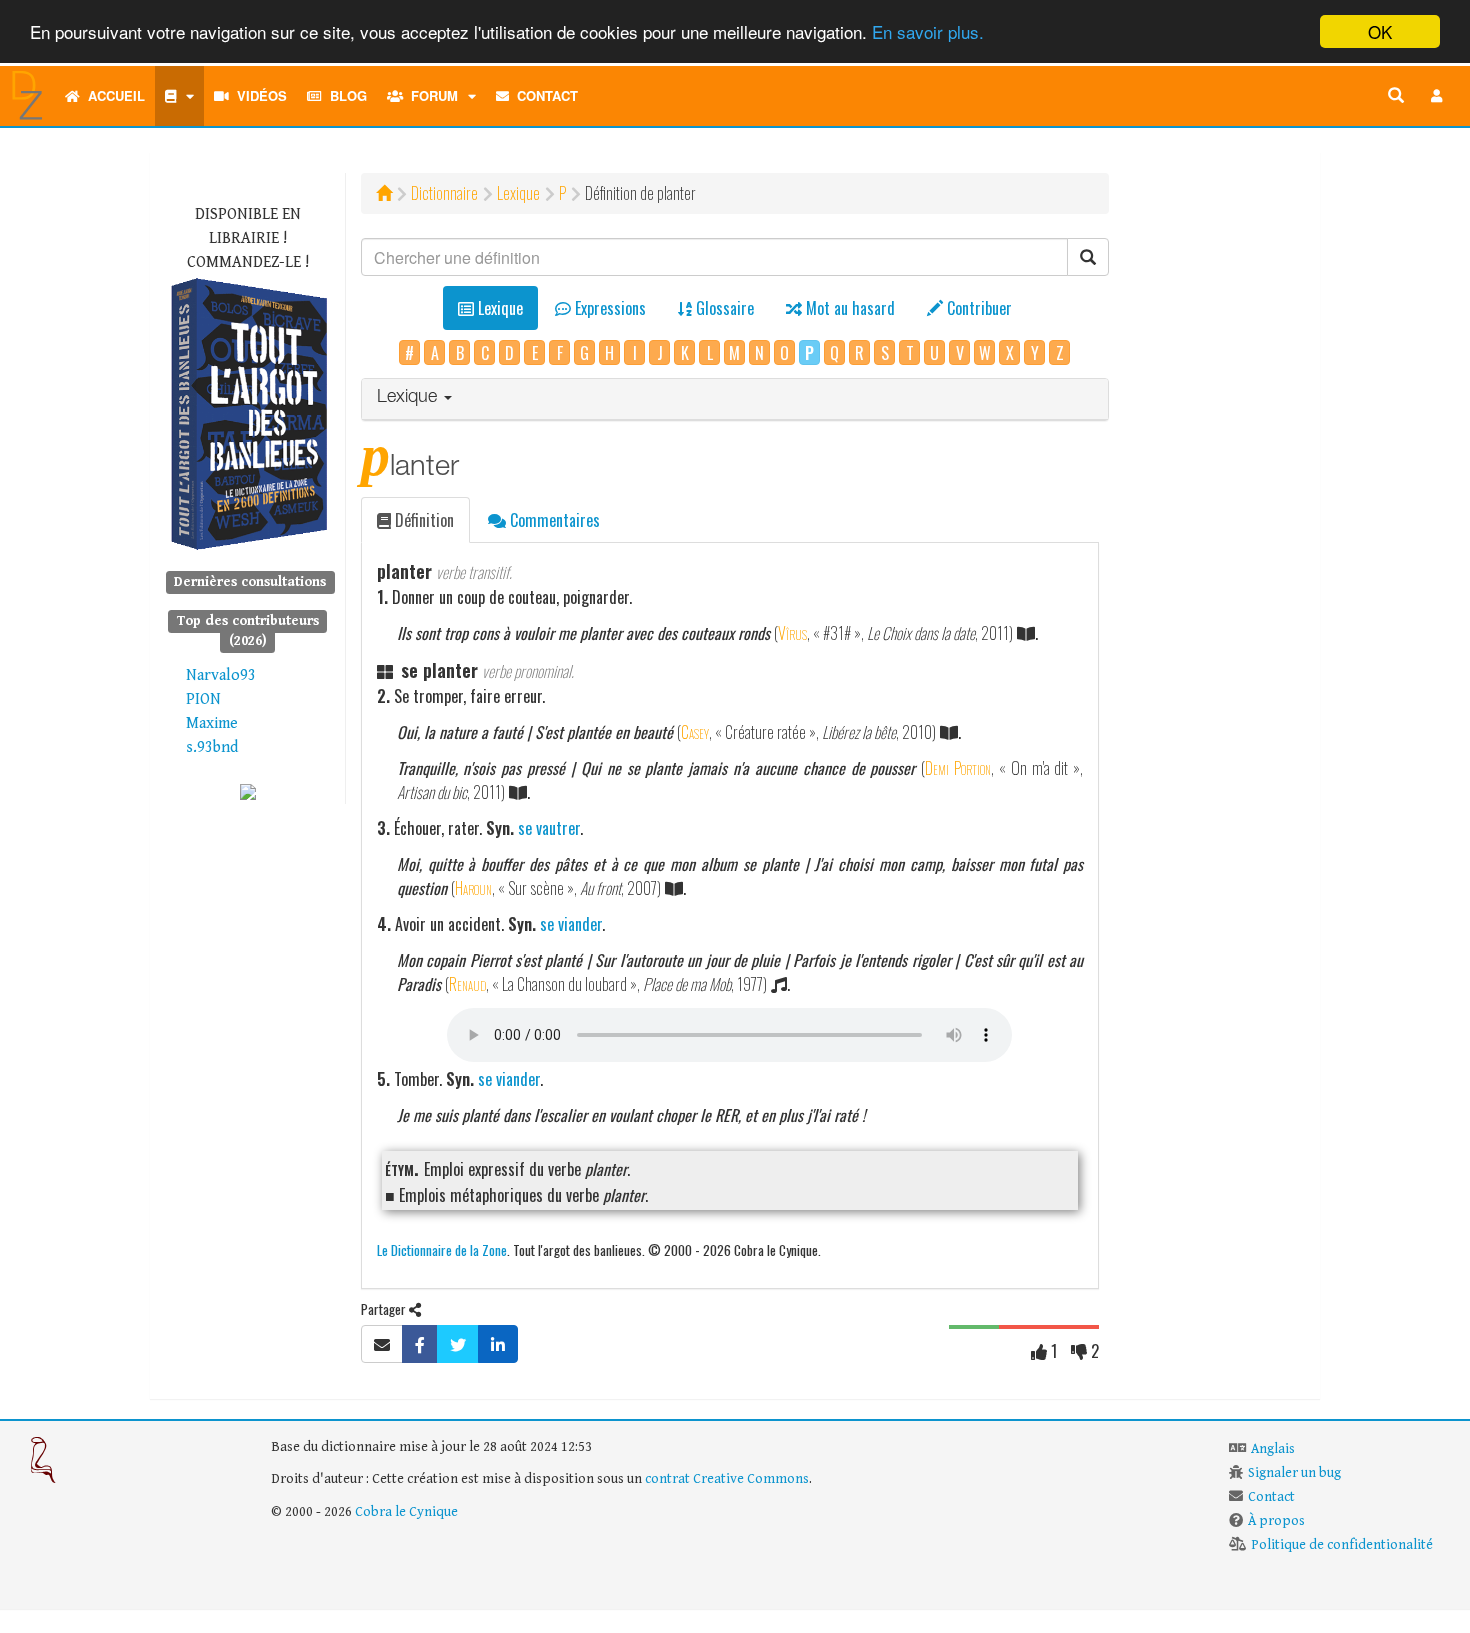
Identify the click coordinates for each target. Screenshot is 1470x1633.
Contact (543, 95)
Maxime (212, 723)
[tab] (735, 399)
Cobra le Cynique (406, 1512)
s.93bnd (212, 747)
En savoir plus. (928, 32)
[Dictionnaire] (179, 96)
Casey (695, 732)
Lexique (518, 193)
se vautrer (549, 828)
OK (1380, 31)
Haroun (473, 888)
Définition (422, 520)
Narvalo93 (221, 675)
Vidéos (258, 95)
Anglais (1273, 1449)
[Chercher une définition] (1396, 96)
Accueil (112, 95)
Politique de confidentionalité (1342, 1545)
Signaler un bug (1294, 1473)
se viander (571, 924)
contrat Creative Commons (727, 1479)
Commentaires (553, 520)
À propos (1276, 1521)
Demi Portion (958, 768)
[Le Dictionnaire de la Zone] (248, 791)
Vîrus (792, 633)
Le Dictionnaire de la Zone (442, 1249)
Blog (344, 95)
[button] (1437, 96)
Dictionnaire (444, 193)
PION (203, 699)
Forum (430, 95)
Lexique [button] (409, 398)
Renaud (467, 984)
